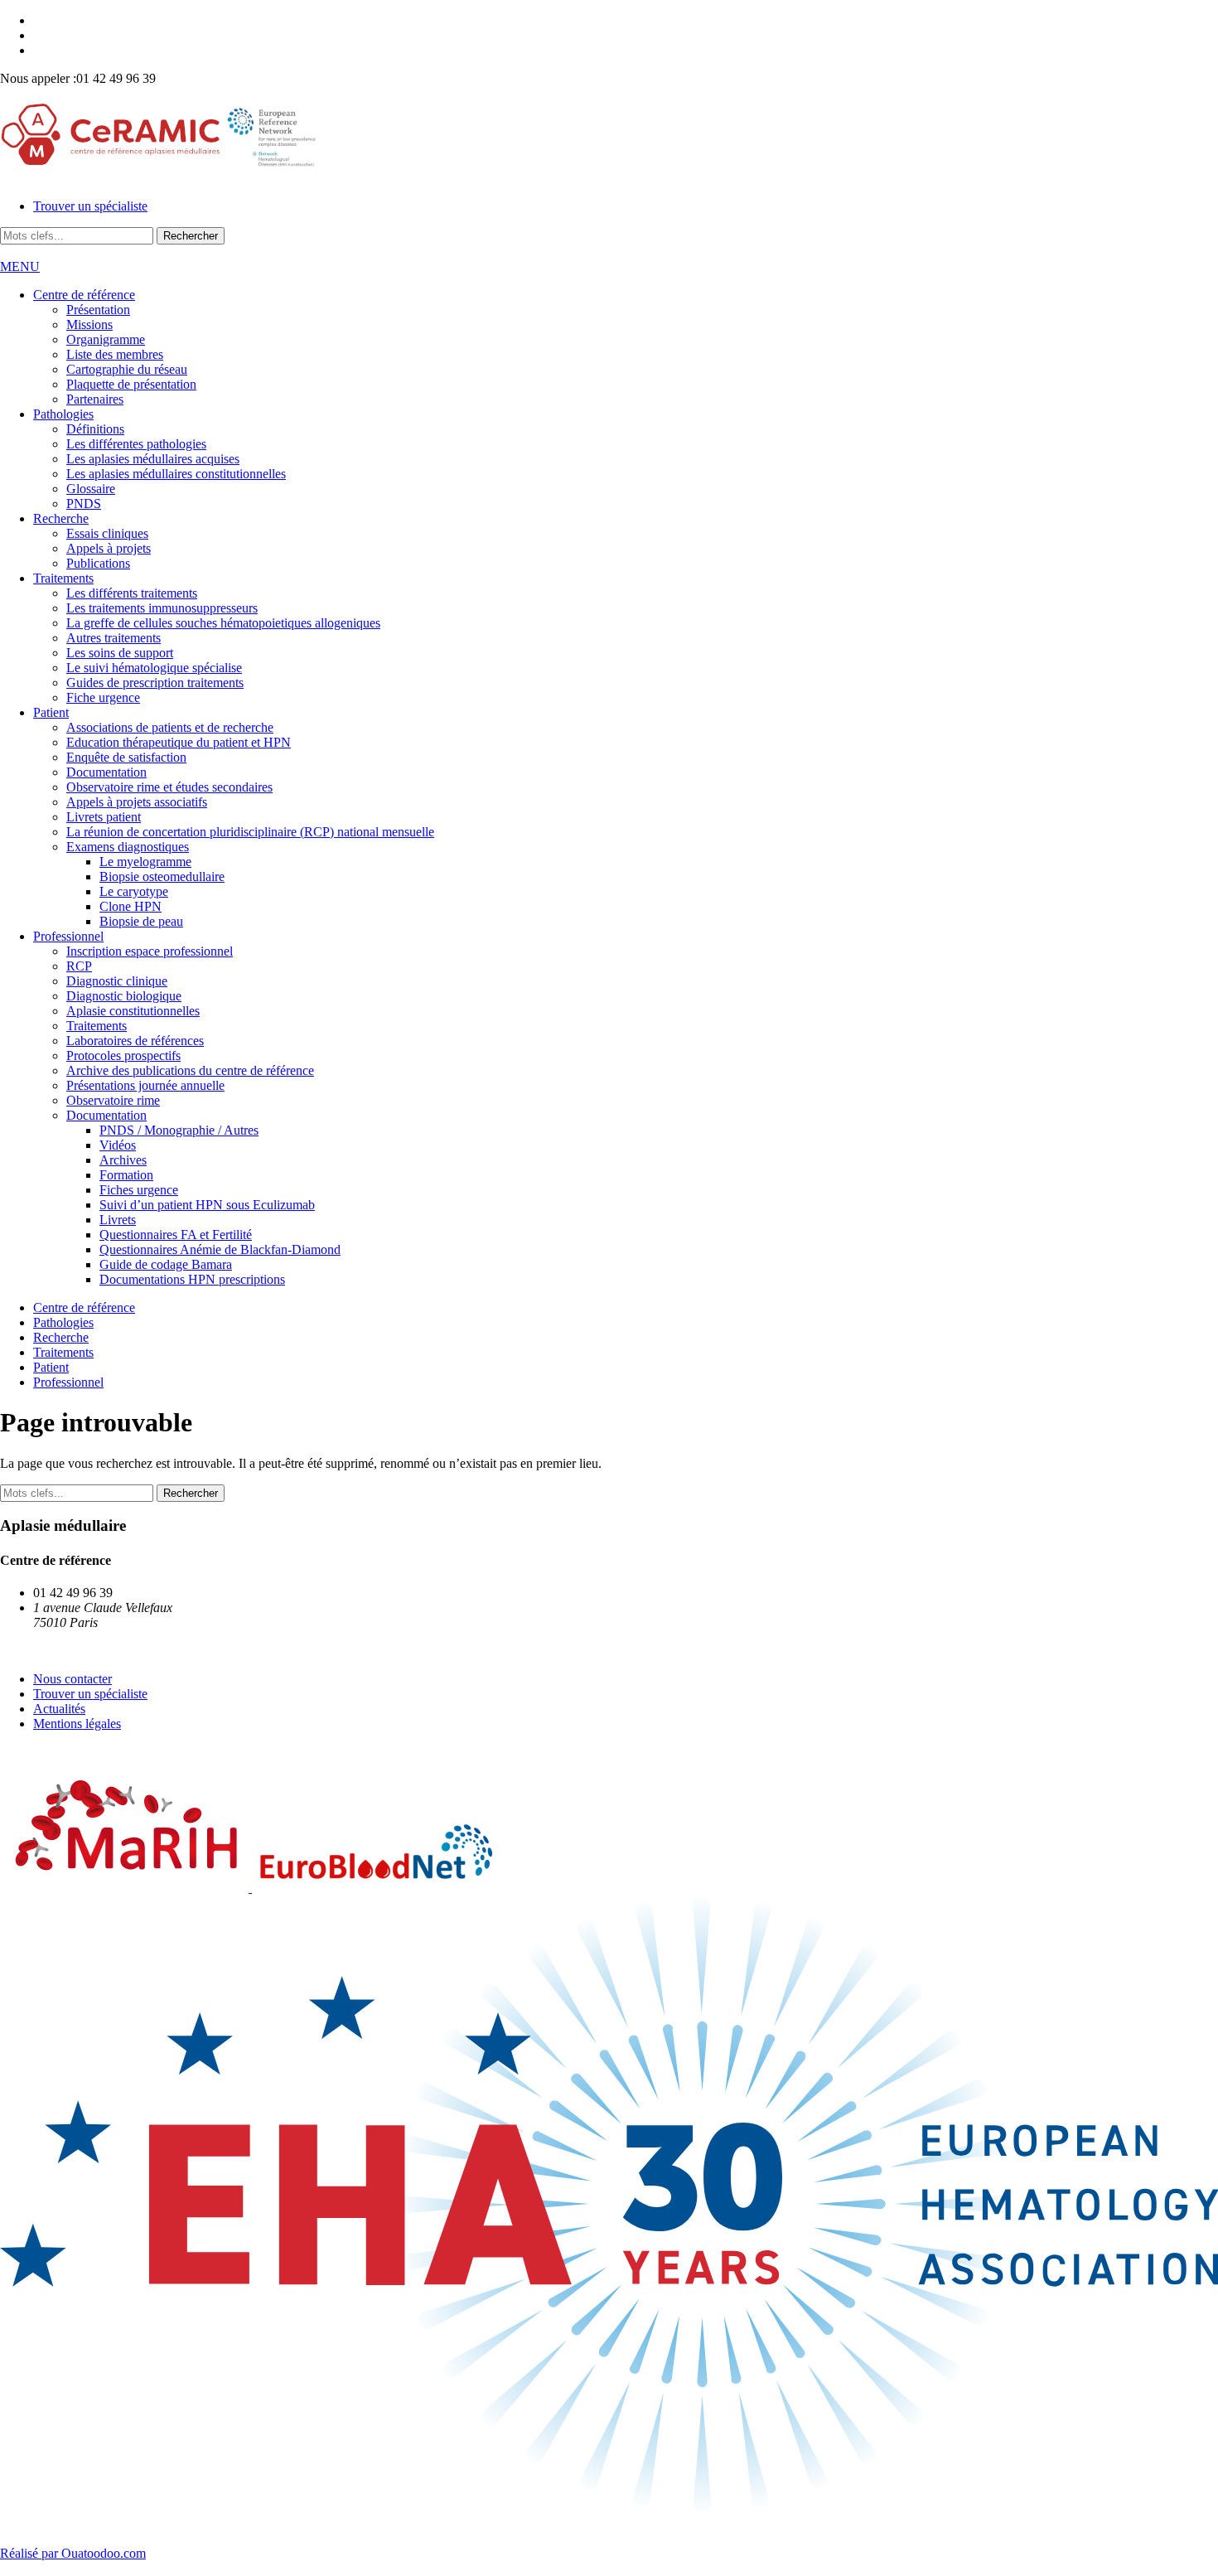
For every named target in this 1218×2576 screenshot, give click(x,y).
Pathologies (63, 414)
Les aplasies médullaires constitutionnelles (176, 474)
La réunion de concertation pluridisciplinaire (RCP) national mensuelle (250, 832)
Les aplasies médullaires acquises (153, 459)
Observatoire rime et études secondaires (169, 787)
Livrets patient (104, 817)
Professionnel (68, 936)
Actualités (59, 1709)
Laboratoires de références (135, 1041)
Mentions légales (77, 1724)
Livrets (118, 1220)
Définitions (95, 429)
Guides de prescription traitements (155, 683)
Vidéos (118, 1145)
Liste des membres (115, 354)
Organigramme (106, 339)
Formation (126, 1175)
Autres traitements (114, 638)
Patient (51, 712)
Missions (89, 324)
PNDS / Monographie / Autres (179, 1130)
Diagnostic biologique (124, 996)
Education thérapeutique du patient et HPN (179, 742)
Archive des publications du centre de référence (190, 1070)
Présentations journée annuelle (145, 1085)
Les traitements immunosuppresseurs (162, 608)
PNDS (84, 504)
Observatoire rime (113, 1100)
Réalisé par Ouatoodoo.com (73, 2553)
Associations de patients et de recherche (170, 727)
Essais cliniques (107, 533)
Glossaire (91, 489)
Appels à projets (109, 548)
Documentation (106, 772)
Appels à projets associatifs (137, 802)
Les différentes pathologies (136, 444)
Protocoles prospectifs (123, 1056)
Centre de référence (84, 295)
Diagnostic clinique (117, 981)
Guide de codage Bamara (166, 1264)
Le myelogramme (145, 862)
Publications (98, 563)
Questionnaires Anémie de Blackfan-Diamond (220, 1249)
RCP (79, 966)
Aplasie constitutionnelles (133, 1011)
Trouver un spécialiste (90, 206)
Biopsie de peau (141, 921)
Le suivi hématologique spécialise (154, 668)
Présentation (98, 310)
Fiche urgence (103, 697)
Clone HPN (130, 906)
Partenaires (95, 399)
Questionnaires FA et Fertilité (176, 1235)
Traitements (63, 578)
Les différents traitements (132, 593)
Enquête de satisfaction (126, 757)
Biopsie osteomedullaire (162, 876)
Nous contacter (72, 1679)
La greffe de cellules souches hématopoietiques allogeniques (223, 623)
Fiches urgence (139, 1190)
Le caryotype (134, 891)
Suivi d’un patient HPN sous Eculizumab (207, 1205)
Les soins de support (120, 653)
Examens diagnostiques (128, 847)
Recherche (61, 518)
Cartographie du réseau (127, 369)
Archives (123, 1160)
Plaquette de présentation (131, 384)
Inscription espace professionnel (150, 951)
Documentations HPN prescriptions (192, 1279)
